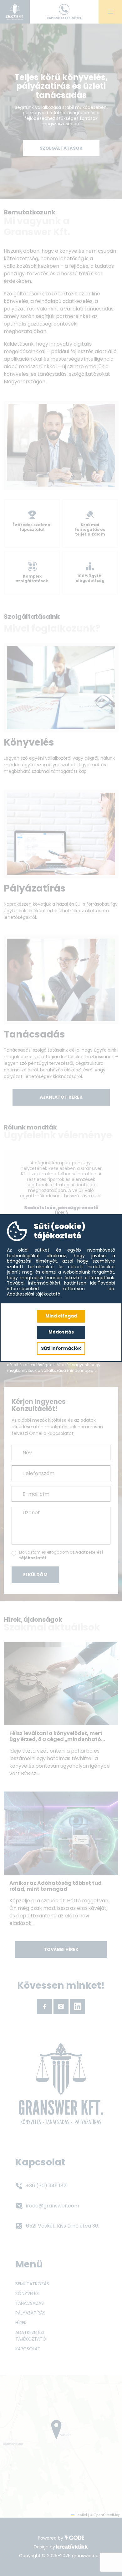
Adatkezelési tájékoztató (34, 1294)
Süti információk (61, 1348)
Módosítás (61, 1332)
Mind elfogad (61, 1316)
